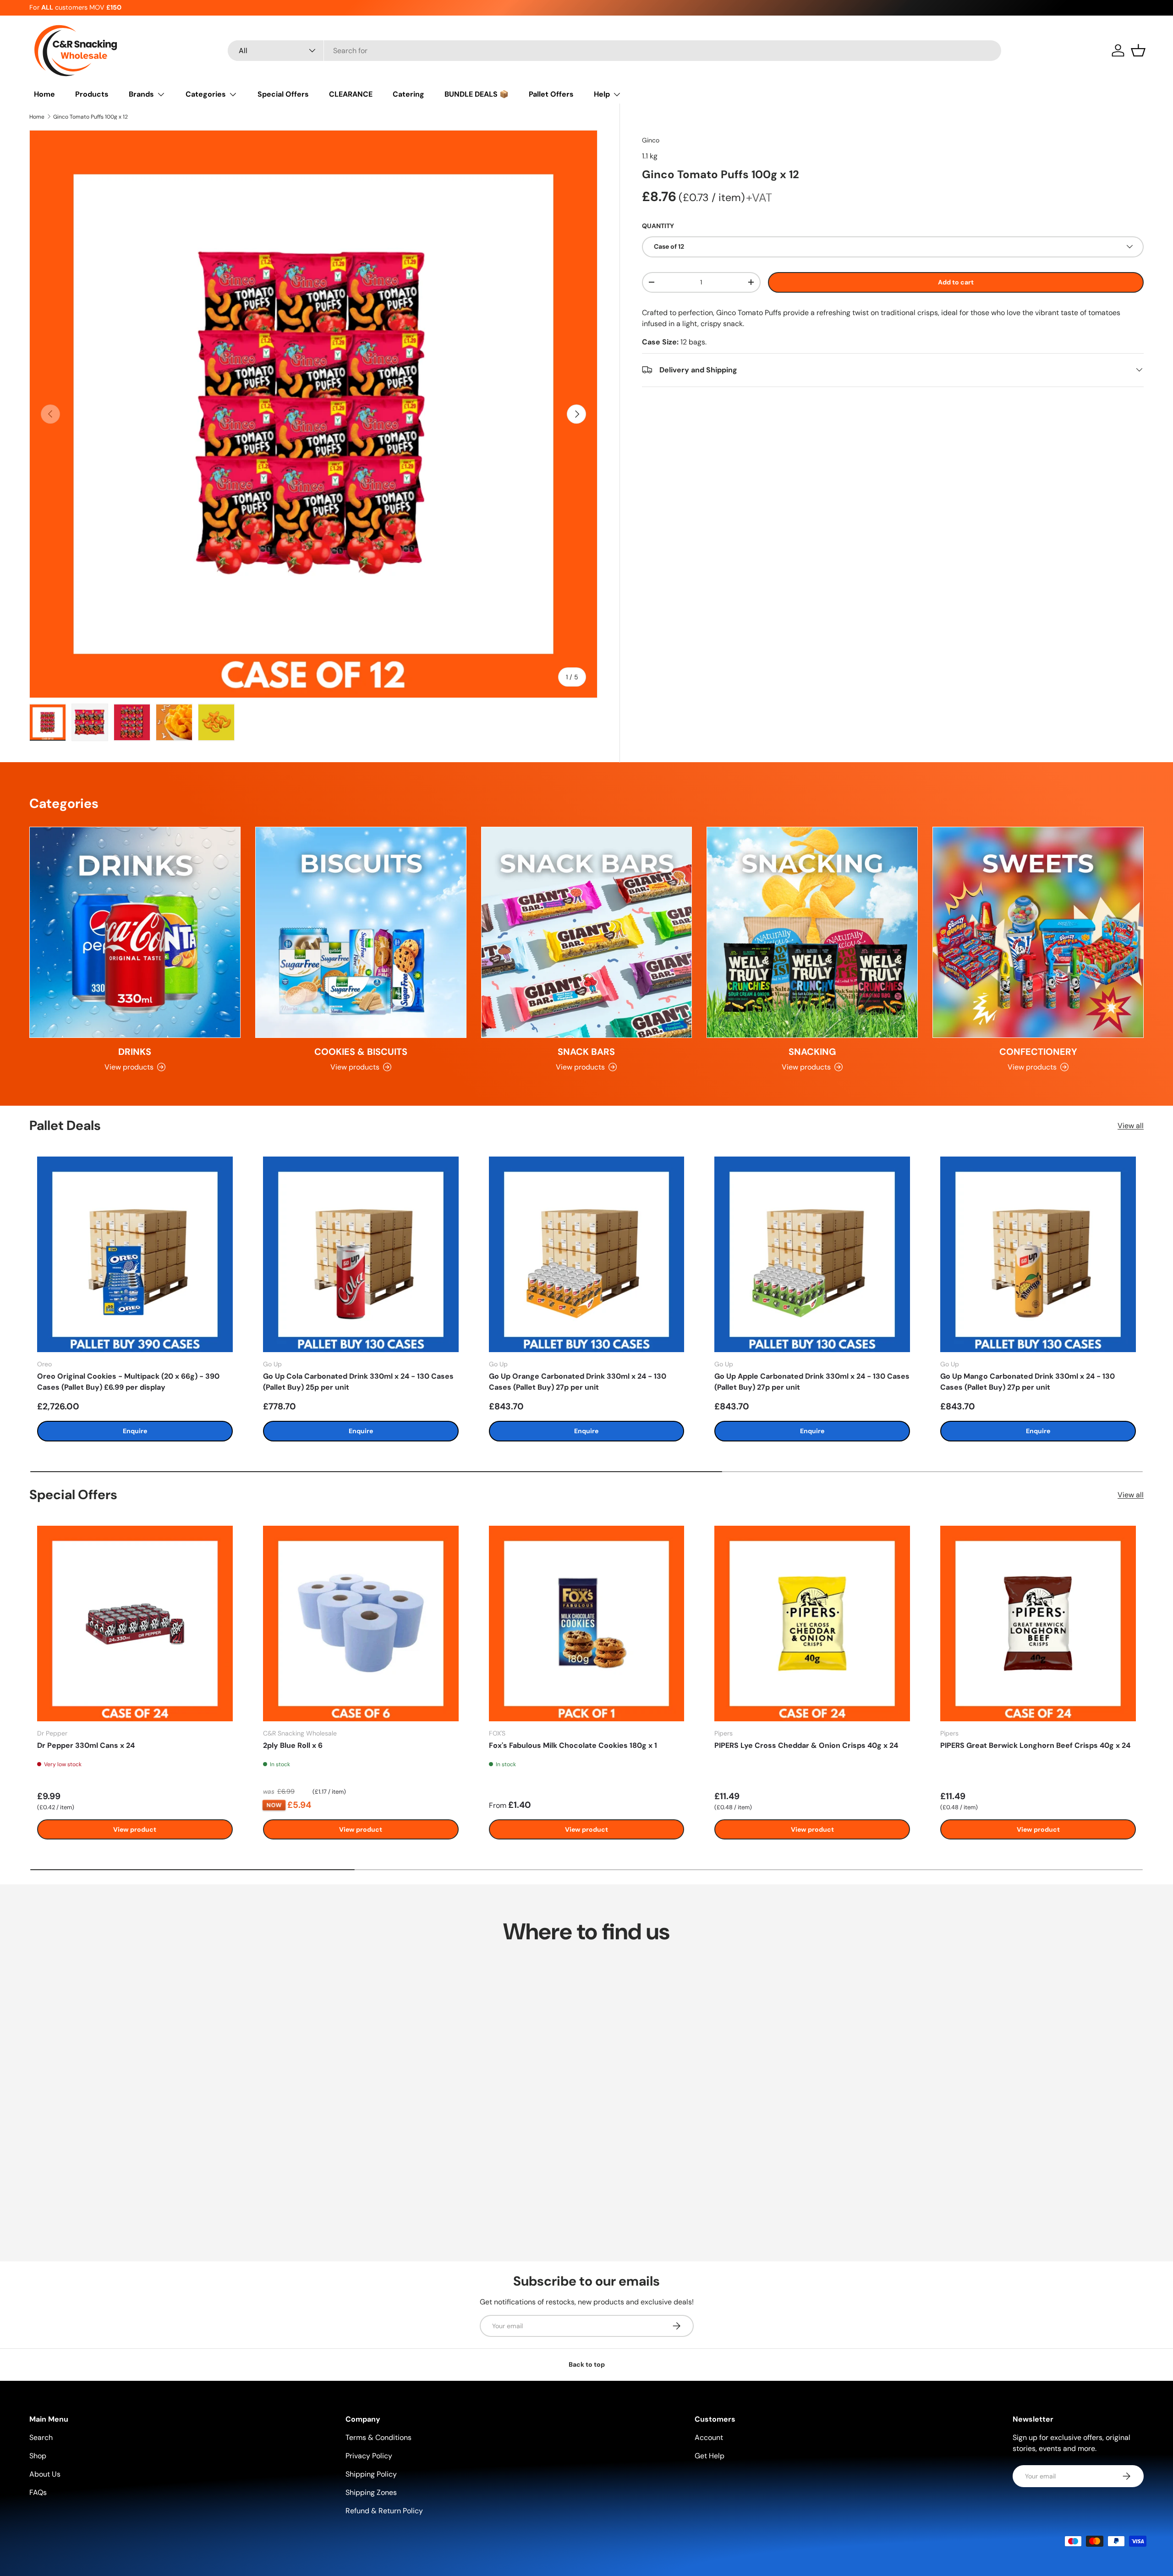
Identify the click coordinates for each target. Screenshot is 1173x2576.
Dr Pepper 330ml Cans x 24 (86, 1745)
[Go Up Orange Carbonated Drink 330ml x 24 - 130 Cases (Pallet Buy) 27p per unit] (587, 1254)
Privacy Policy (369, 2456)
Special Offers (283, 94)
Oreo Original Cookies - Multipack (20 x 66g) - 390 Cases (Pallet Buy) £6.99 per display (128, 1382)
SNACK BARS (586, 1052)
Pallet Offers (551, 94)
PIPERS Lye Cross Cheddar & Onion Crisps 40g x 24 (806, 1745)
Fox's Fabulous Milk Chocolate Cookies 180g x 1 (573, 1745)
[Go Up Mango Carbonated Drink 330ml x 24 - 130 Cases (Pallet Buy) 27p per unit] (1038, 1254)
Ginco (651, 140)
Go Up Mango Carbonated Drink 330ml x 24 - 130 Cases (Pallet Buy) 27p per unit (1028, 1382)
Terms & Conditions (378, 2437)
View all (1131, 1126)
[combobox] (614, 51)
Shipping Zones (371, 2492)
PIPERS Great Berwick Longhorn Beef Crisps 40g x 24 (1035, 1745)
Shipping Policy (371, 2474)
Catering (408, 94)
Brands (141, 94)
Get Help (710, 2456)
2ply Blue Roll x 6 (293, 1745)
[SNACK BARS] (587, 932)
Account (709, 2437)
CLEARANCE (351, 94)
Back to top (587, 2364)
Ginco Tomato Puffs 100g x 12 (90, 117)
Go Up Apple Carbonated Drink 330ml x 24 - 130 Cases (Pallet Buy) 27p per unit (812, 1382)
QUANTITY (658, 226)
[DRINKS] (135, 932)
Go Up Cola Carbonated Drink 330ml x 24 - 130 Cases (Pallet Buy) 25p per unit (358, 1382)
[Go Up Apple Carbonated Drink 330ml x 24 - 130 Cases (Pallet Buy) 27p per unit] (812, 1254)
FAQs (38, 2492)
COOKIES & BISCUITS (361, 1052)
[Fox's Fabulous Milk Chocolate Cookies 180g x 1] (587, 1624)
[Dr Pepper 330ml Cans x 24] (135, 1624)
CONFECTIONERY (1038, 1052)
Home (44, 94)
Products (92, 94)
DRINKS (135, 1052)
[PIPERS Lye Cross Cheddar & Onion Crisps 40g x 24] (812, 1624)
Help (602, 94)
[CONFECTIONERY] (1038, 932)
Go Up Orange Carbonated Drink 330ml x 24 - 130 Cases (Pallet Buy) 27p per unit (578, 1382)
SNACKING (812, 1052)
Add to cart (956, 282)
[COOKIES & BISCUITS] (361, 932)
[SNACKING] (812, 932)
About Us (45, 2474)
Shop (38, 2456)
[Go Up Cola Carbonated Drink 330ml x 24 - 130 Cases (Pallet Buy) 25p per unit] (361, 1254)
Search (41, 2437)
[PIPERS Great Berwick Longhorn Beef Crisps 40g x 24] (1038, 1624)
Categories (206, 94)
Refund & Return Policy (384, 2511)
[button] (1138, 50)
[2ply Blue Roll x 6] (361, 1624)
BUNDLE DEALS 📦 (477, 94)
